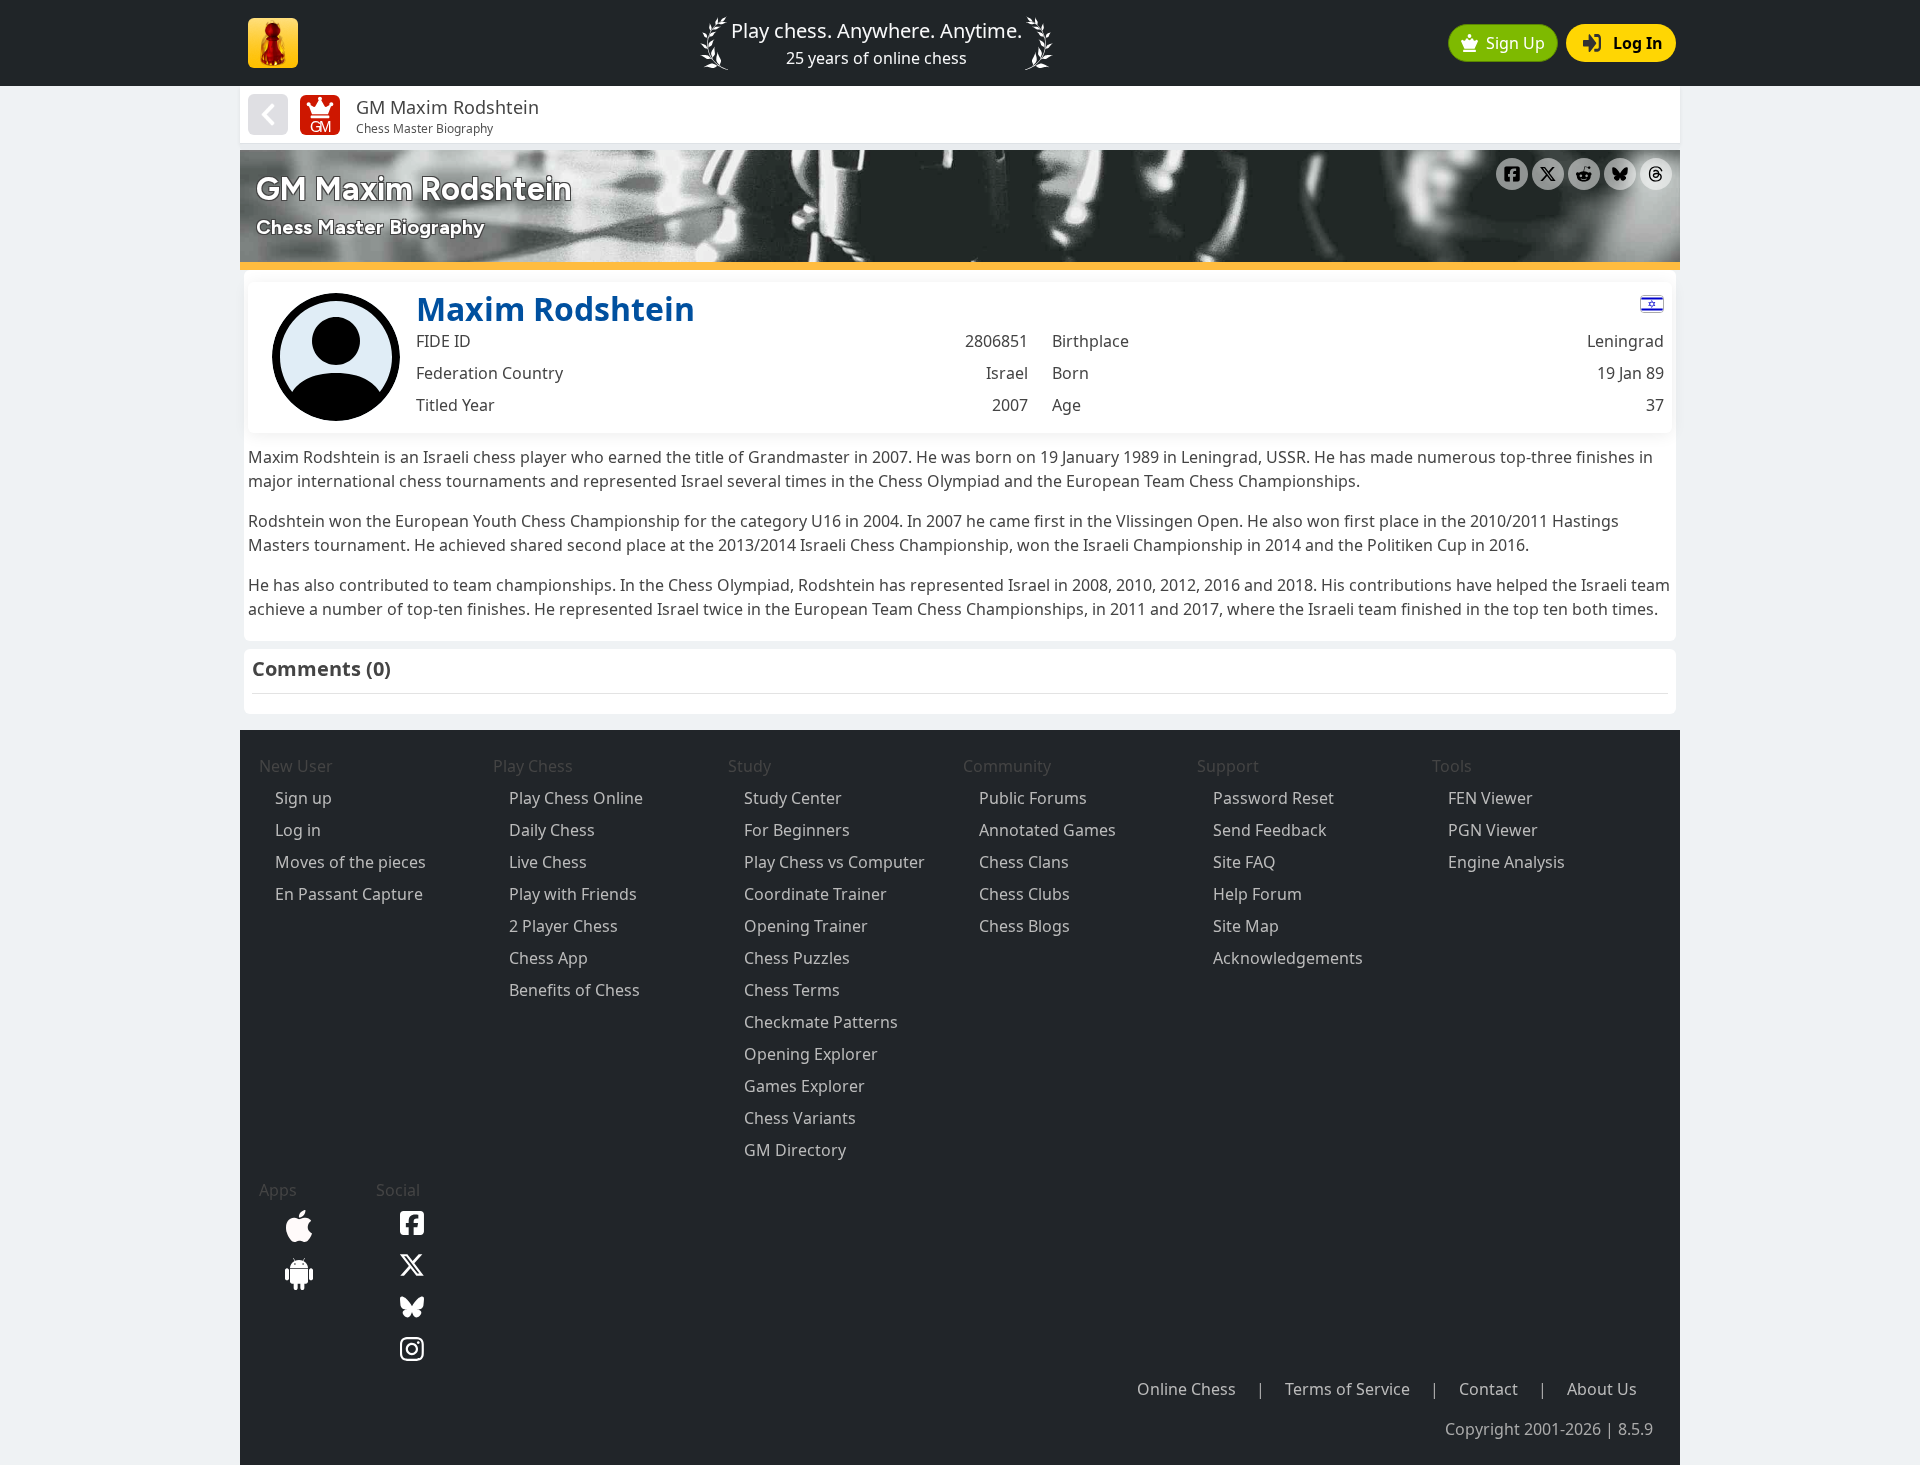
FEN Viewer (1490, 798)
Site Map (1246, 926)
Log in (298, 830)
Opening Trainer (806, 926)
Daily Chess (552, 830)
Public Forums (1033, 798)
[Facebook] (408, 1222)
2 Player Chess (563, 926)
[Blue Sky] (408, 1305)
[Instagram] (408, 1347)
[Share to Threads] (1656, 174)
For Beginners (797, 830)
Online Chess (1186, 1389)
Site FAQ (1244, 862)
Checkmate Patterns (821, 1022)
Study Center (793, 798)
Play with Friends (573, 894)
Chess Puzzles (797, 958)
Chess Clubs (1024, 894)
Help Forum (1257, 894)
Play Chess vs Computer (834, 862)
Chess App (548, 958)
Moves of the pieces (350, 862)
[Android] (295, 1272)
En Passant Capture (349, 894)
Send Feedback (1270, 830)
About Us (1602, 1389)
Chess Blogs (1024, 926)
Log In (1638, 43)
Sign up (303, 798)
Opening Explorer (811, 1054)
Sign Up (1515, 43)
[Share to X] (1548, 174)
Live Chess (548, 862)
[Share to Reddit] (1584, 174)
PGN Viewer (1493, 830)
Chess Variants (800, 1118)
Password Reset (1273, 798)
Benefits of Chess (574, 990)
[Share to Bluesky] (1620, 174)
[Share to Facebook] (1512, 174)
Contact (1488, 1389)
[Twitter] (408, 1263)
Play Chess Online (576, 798)
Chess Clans (1024, 862)
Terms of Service (1347, 1389)
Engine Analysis (1506, 862)
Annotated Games (1047, 830)
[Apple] (295, 1224)
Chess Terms (792, 990)
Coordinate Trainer (815, 894)
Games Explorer (804, 1086)
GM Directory (795, 1150)
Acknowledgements (1288, 958)
